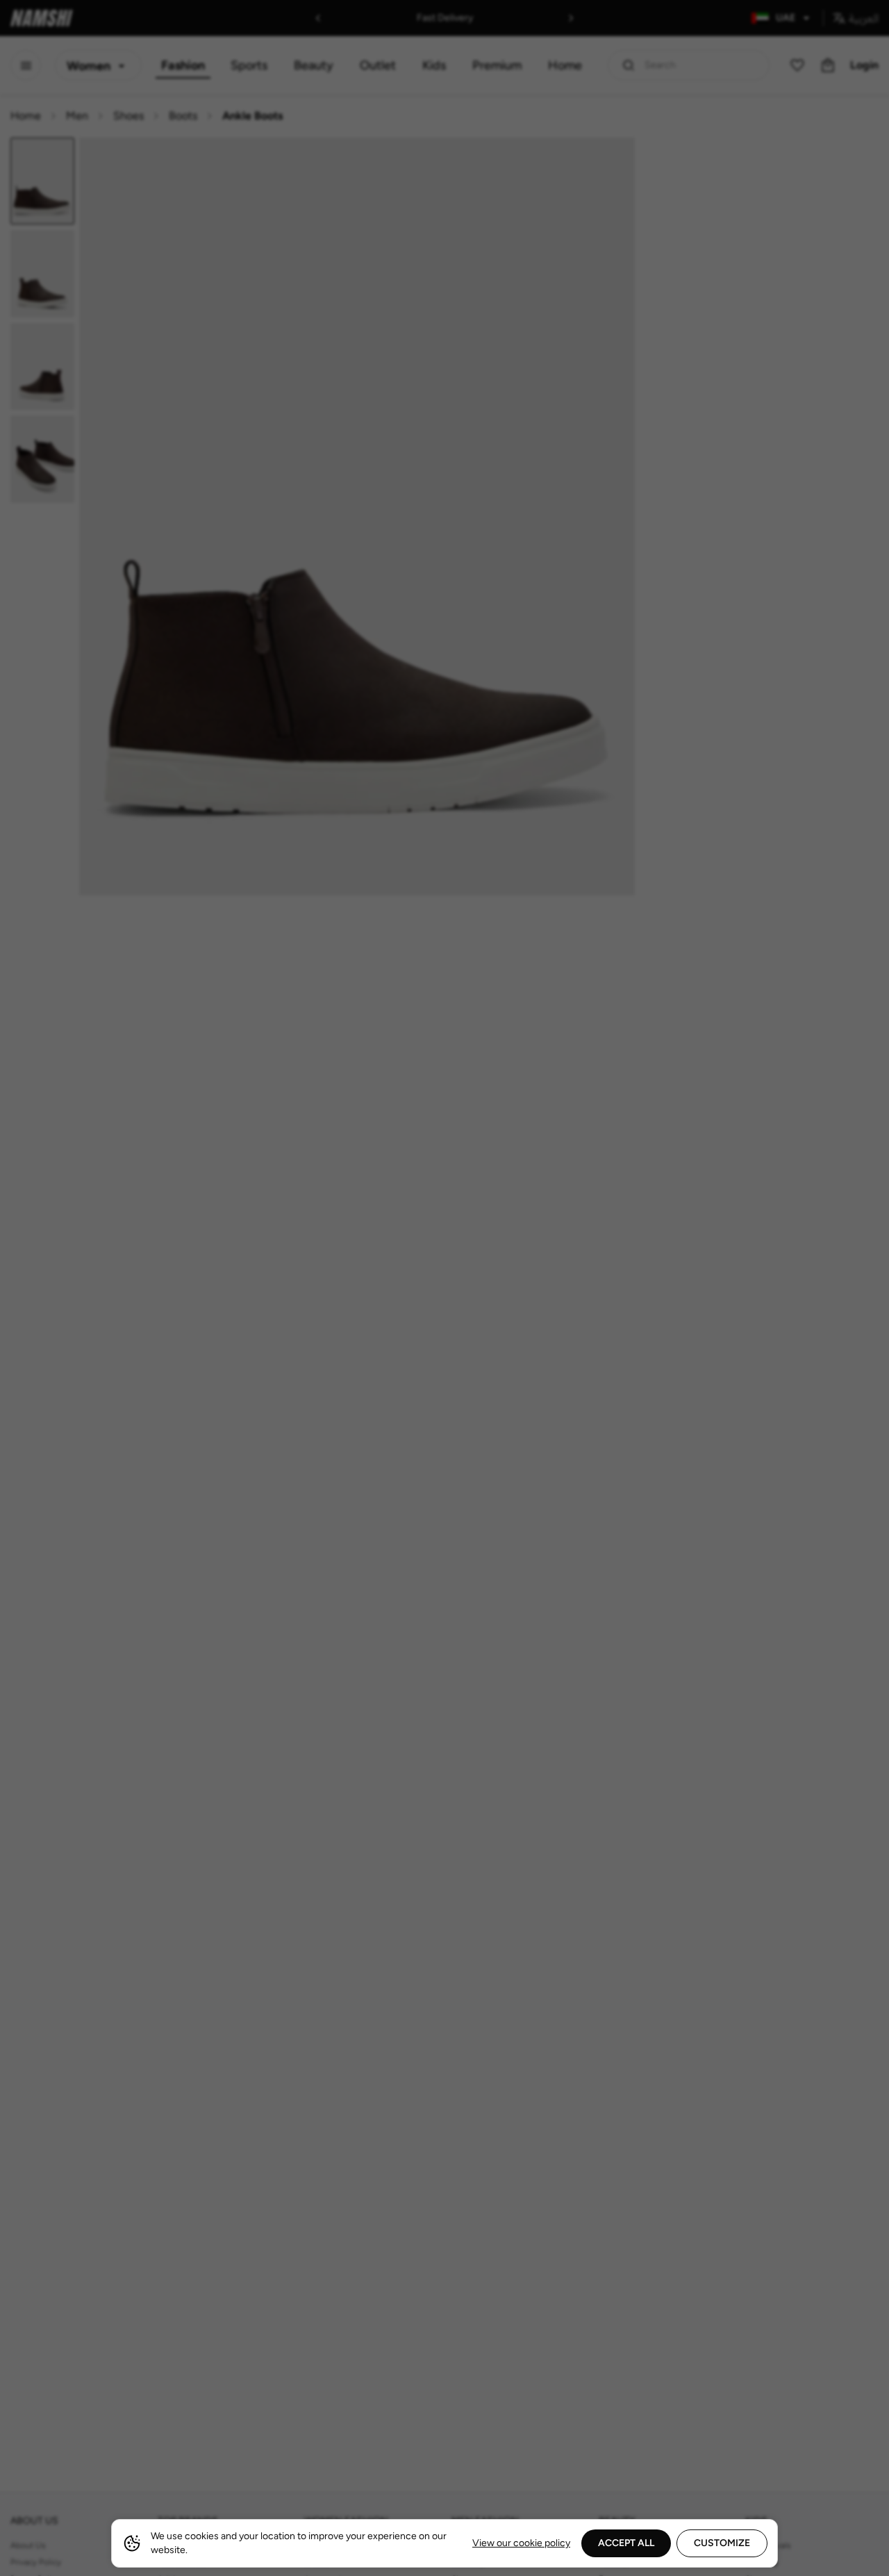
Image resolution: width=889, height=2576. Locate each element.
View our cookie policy (521, 2543)
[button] (444, 1288)
